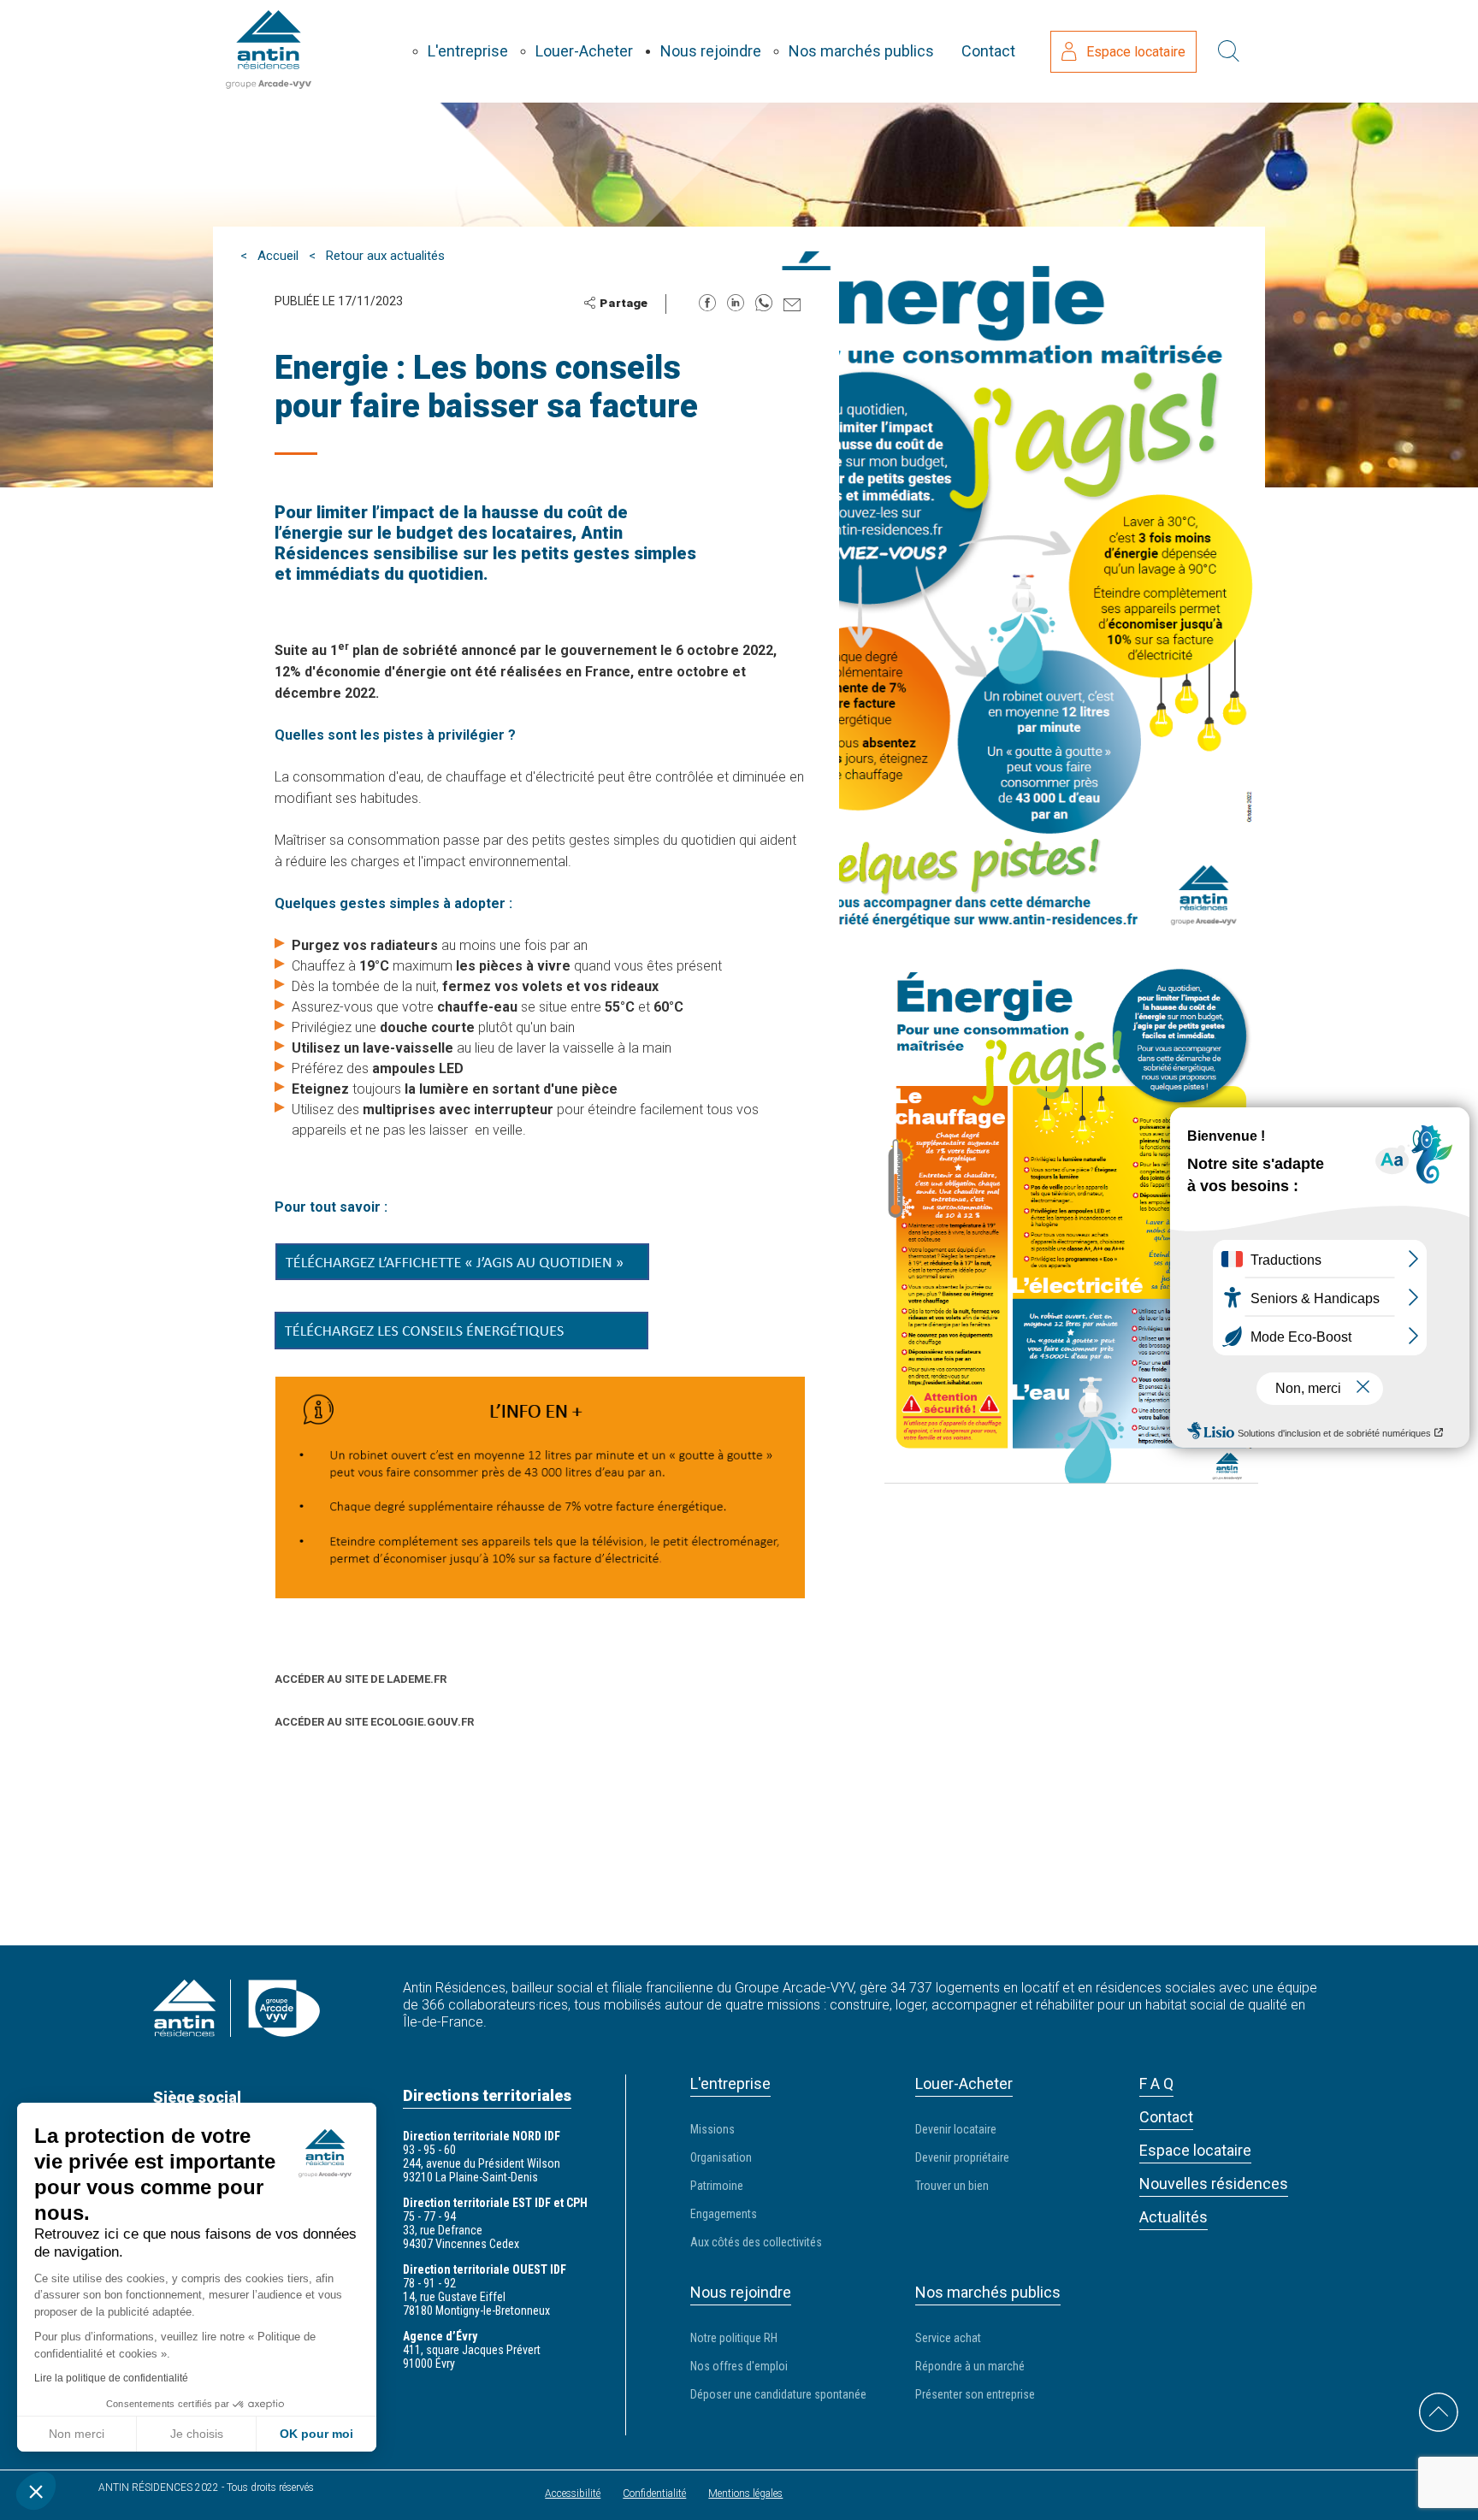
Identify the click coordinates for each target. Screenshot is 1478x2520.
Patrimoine (717, 2186)
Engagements (724, 2214)
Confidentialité (654, 2493)
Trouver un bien (952, 2186)
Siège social (197, 2097)
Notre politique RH (734, 2338)
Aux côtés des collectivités (756, 2242)
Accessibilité (573, 2493)
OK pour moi (316, 2434)
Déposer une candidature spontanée (778, 2394)
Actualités (1174, 2217)
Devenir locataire (956, 2129)
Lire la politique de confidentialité (111, 2378)
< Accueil (269, 256)
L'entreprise (468, 51)
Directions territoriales (487, 2095)
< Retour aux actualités (377, 256)
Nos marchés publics (861, 51)
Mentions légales (745, 2493)
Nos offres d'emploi (739, 2366)
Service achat (948, 2338)
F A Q (1156, 2083)
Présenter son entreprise (975, 2394)
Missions (712, 2129)
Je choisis (197, 2434)
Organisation (721, 2157)
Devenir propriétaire (962, 2157)
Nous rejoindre (711, 51)
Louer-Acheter (584, 51)
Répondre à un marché (970, 2366)
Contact (988, 51)
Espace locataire (1136, 52)
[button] (36, 2491)
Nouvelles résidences (1214, 2184)
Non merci (77, 2434)
